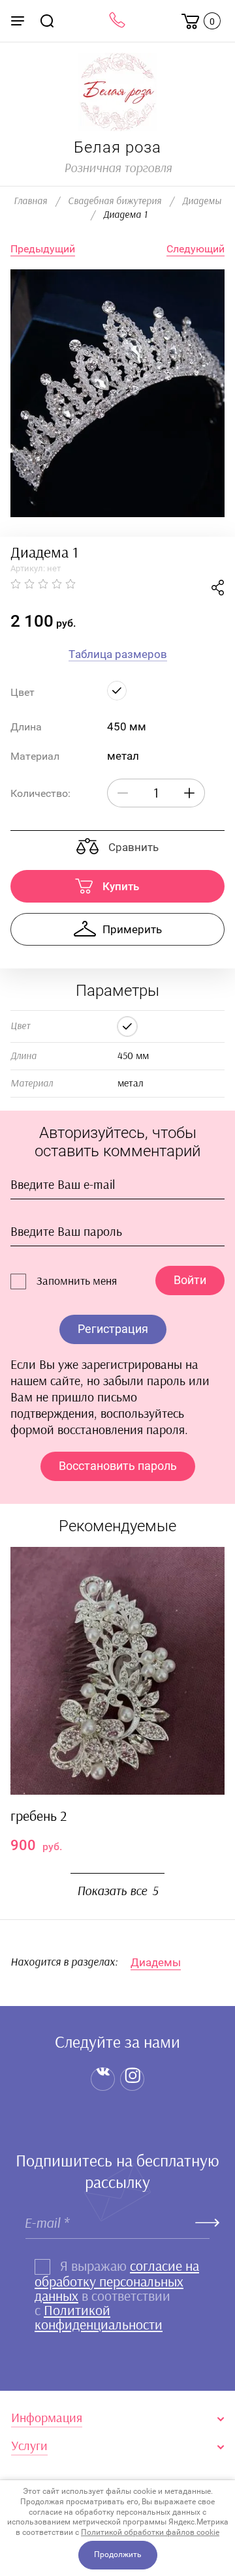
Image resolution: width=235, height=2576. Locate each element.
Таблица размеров (118, 654)
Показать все (117, 1891)
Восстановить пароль (118, 1466)
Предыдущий (43, 249)
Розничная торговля (118, 168)
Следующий (196, 249)
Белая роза (117, 147)
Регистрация (113, 1329)
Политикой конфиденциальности (99, 2318)
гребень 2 (39, 1816)
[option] (117, 393)
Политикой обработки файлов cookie (150, 2532)
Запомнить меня (77, 1281)
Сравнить (132, 847)
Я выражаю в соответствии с (117, 2296)
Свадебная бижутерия (115, 201)
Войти (190, 1280)
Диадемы (202, 201)
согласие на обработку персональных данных (117, 2281)
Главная (30, 201)
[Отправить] (208, 2223)
